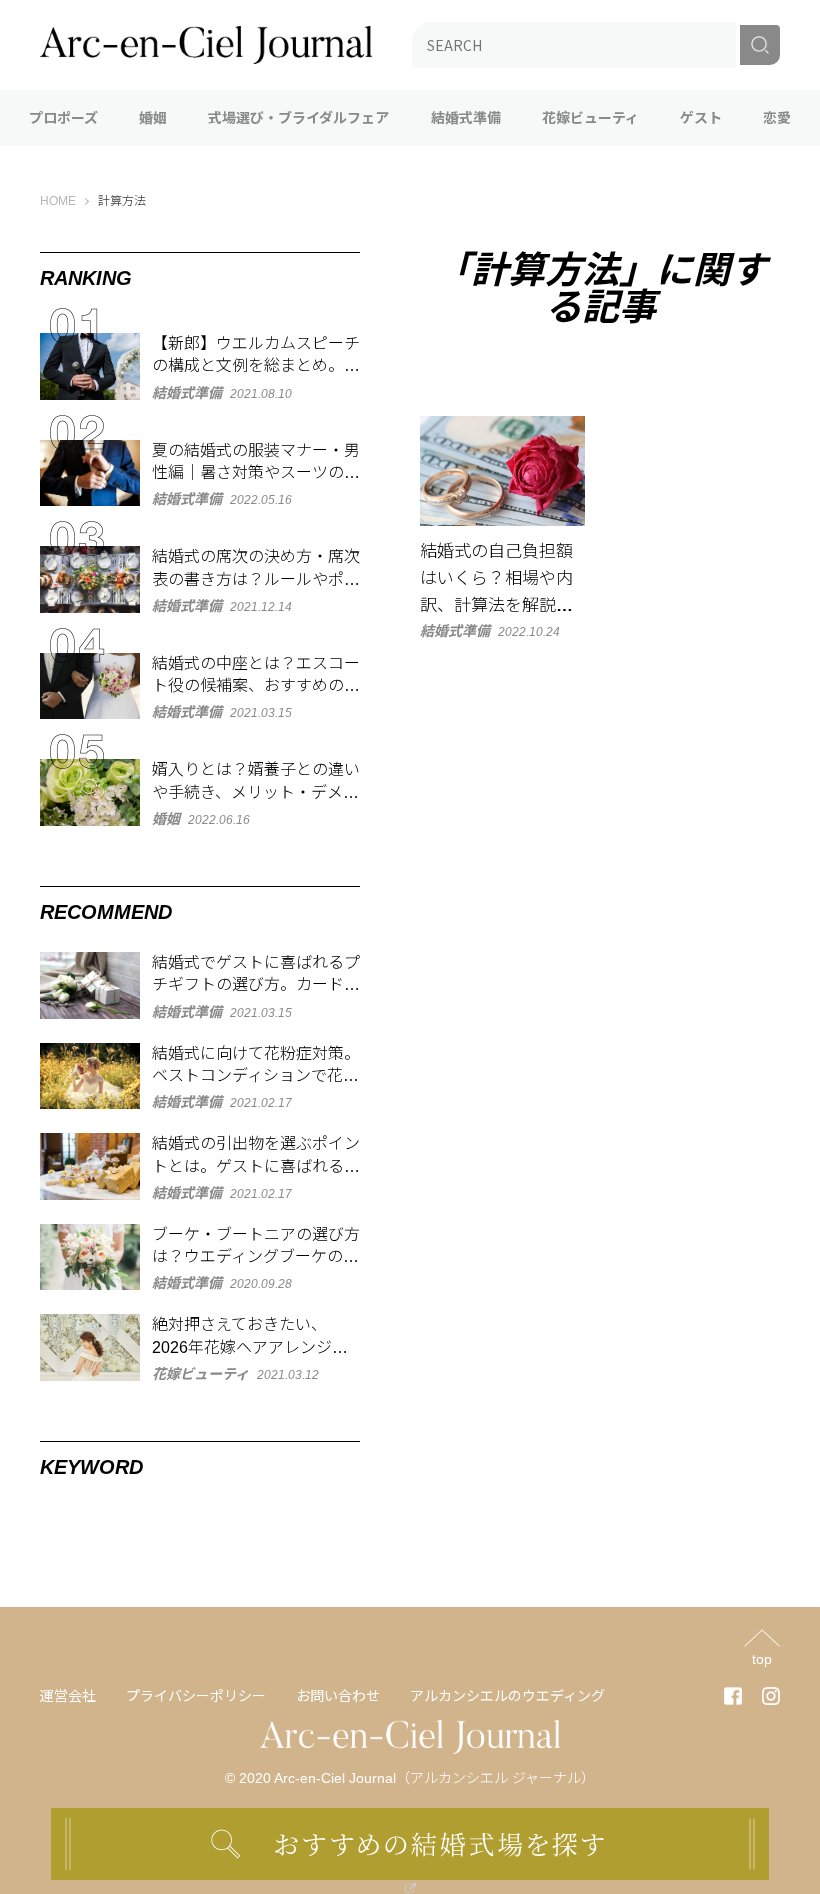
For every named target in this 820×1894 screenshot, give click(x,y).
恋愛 (777, 118)
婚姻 (153, 118)
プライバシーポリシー (196, 1696)
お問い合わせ (338, 1696)
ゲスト (701, 118)
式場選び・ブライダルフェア (298, 118)
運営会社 (68, 1696)
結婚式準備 (466, 118)
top (762, 1658)
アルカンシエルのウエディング (507, 1696)
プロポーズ (63, 118)
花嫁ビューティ (590, 118)
